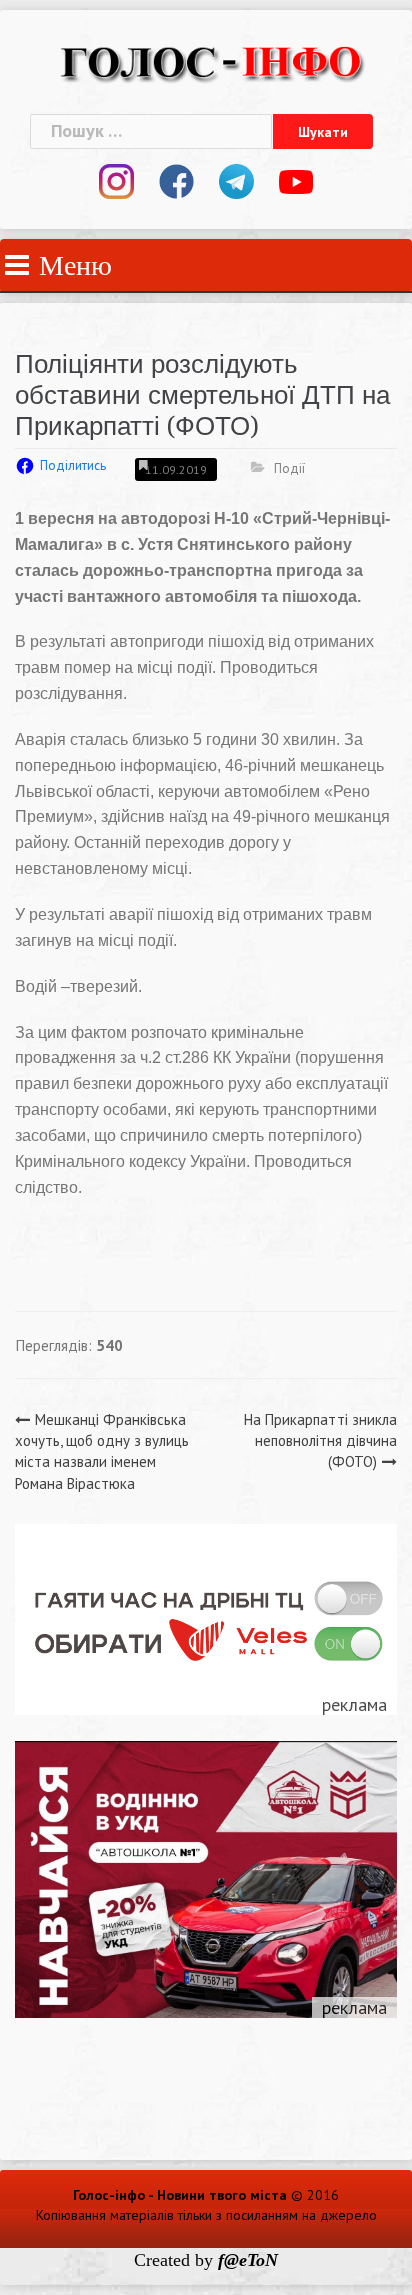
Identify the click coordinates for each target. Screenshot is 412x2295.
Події (289, 468)
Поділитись (73, 465)
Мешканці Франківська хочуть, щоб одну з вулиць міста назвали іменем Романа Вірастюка (102, 1451)
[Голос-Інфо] (211, 60)
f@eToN (248, 2260)
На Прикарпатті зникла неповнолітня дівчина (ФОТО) (320, 1441)
